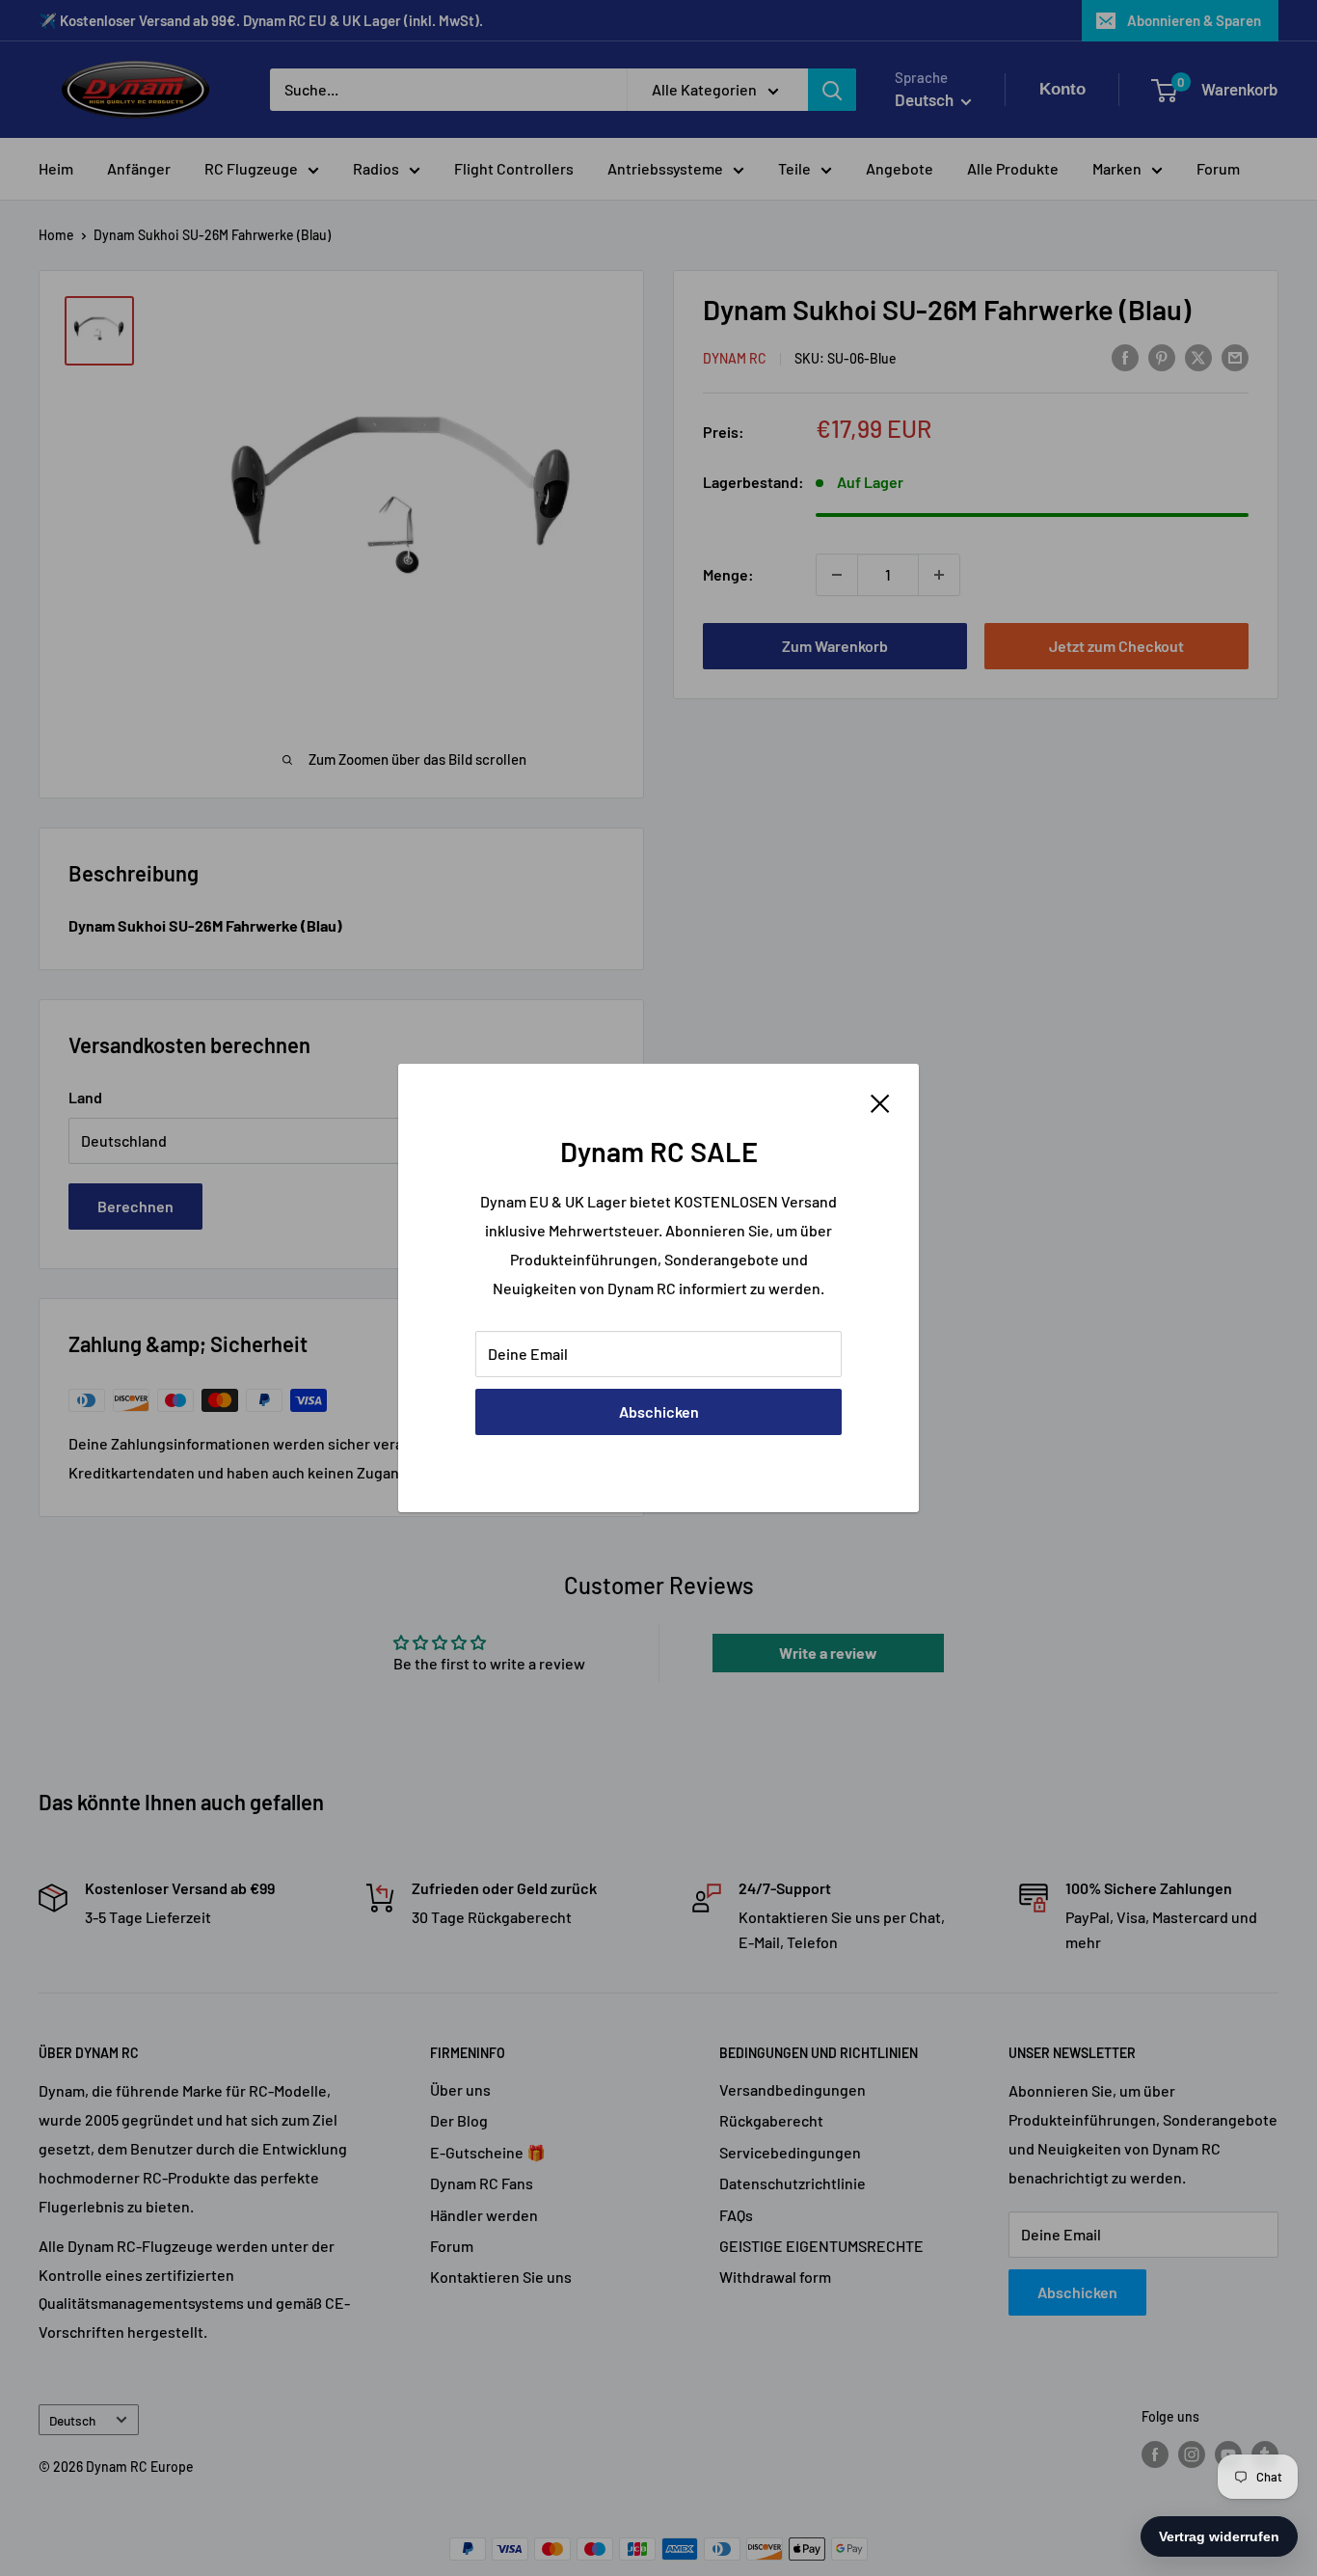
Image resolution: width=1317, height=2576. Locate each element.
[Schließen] (880, 1101)
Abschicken (659, 1411)
